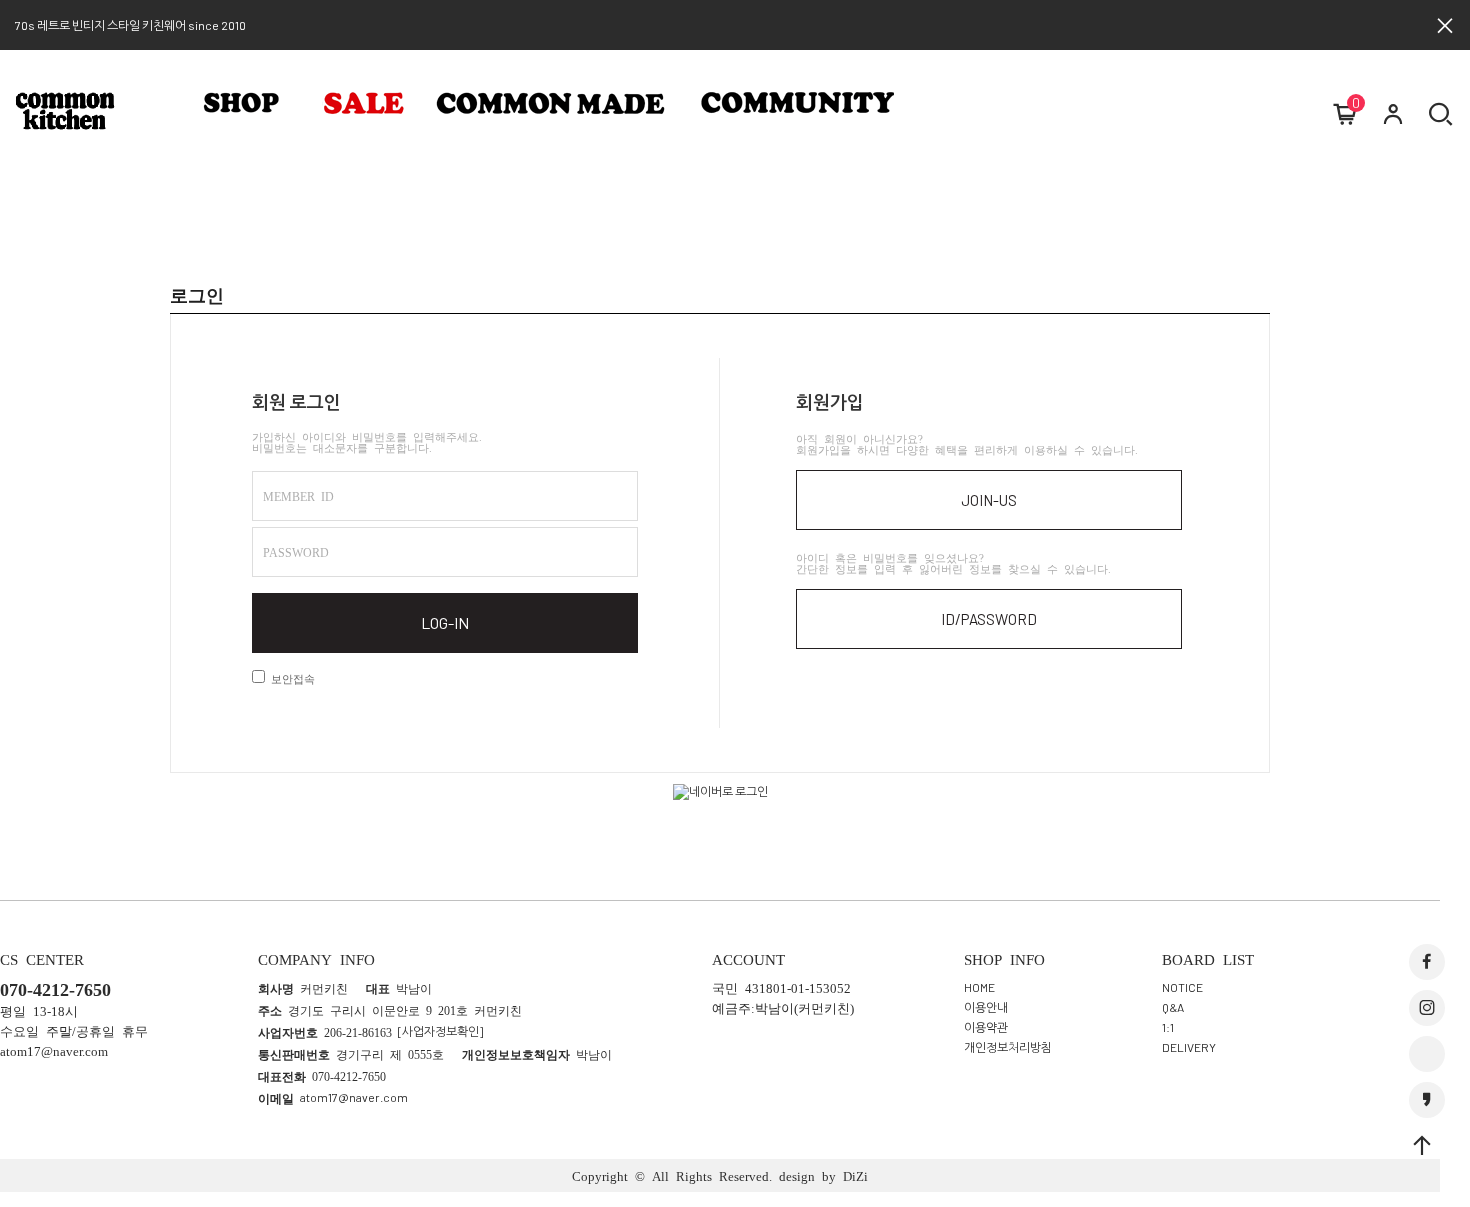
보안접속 (290, 678)
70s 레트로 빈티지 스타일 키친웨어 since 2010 (130, 25)
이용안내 (986, 1006)
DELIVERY (1189, 1046)
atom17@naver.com (354, 1097)
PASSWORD (296, 552)
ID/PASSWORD (989, 619)
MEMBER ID (298, 496)
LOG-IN (445, 622)
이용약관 (986, 1026)
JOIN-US (989, 500)
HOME (979, 986)
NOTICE (1182, 986)
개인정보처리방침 (1008, 1046)
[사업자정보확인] (440, 1031)
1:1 (1168, 1026)
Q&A (1173, 1006)
